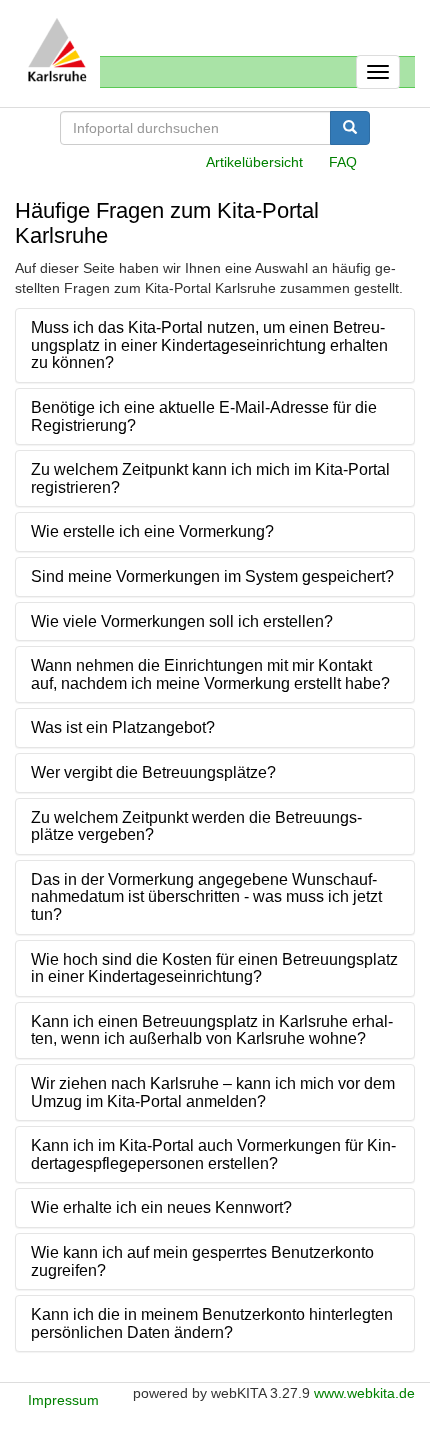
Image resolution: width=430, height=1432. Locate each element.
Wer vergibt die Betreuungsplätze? (153, 772)
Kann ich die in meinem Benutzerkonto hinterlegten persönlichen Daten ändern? (212, 1323)
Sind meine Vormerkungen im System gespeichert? (212, 576)
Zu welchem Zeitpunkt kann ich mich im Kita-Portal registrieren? (210, 478)
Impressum (63, 1400)
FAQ (343, 162)
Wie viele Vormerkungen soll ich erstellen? (182, 621)
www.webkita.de (364, 1393)
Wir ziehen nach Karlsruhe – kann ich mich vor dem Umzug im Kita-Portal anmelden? (213, 1092)
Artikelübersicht (254, 162)
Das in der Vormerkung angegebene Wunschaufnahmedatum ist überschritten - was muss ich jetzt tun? (206, 897)
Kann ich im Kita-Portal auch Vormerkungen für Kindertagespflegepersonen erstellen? (213, 1154)
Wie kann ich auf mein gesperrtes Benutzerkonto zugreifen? (202, 1261)
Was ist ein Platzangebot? (123, 727)
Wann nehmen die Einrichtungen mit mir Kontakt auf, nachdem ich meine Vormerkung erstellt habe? (210, 674)
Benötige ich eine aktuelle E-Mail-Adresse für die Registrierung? (204, 416)
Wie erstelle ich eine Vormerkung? (152, 531)
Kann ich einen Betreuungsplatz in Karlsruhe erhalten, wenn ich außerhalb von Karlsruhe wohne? (212, 1030)
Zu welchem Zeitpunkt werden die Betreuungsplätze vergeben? (196, 826)
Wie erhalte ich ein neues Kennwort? (161, 1207)
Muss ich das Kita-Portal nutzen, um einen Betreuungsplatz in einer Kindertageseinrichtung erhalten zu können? (209, 345)
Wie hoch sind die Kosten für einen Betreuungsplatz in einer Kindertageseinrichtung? (214, 968)
